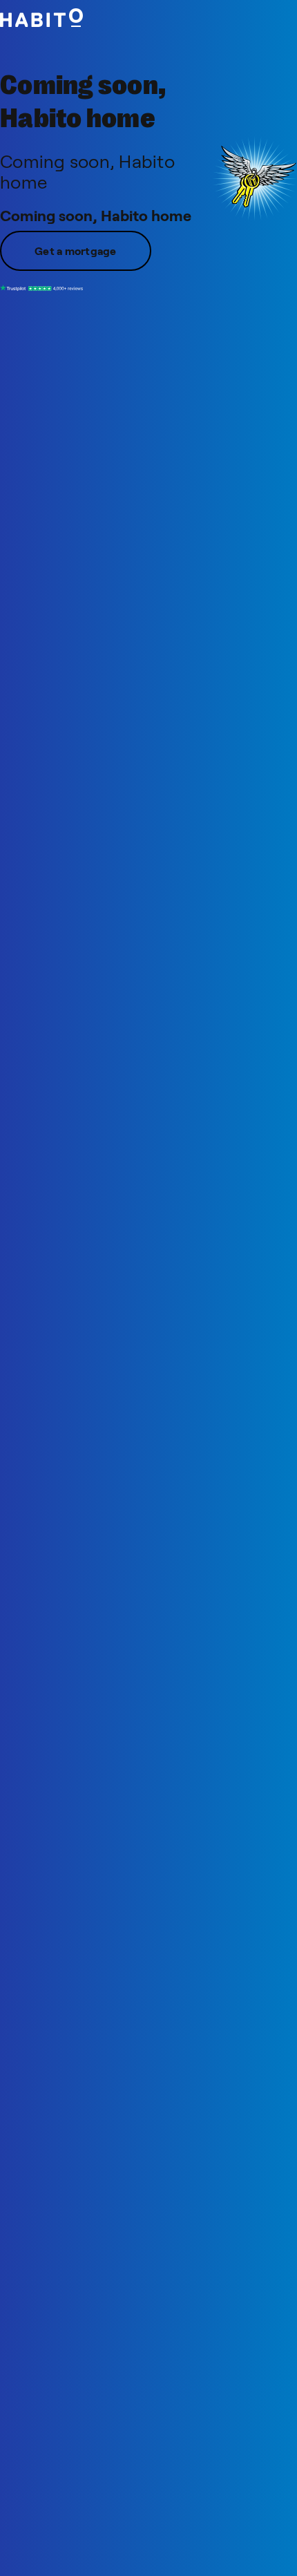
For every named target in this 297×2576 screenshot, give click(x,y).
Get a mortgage (76, 250)
